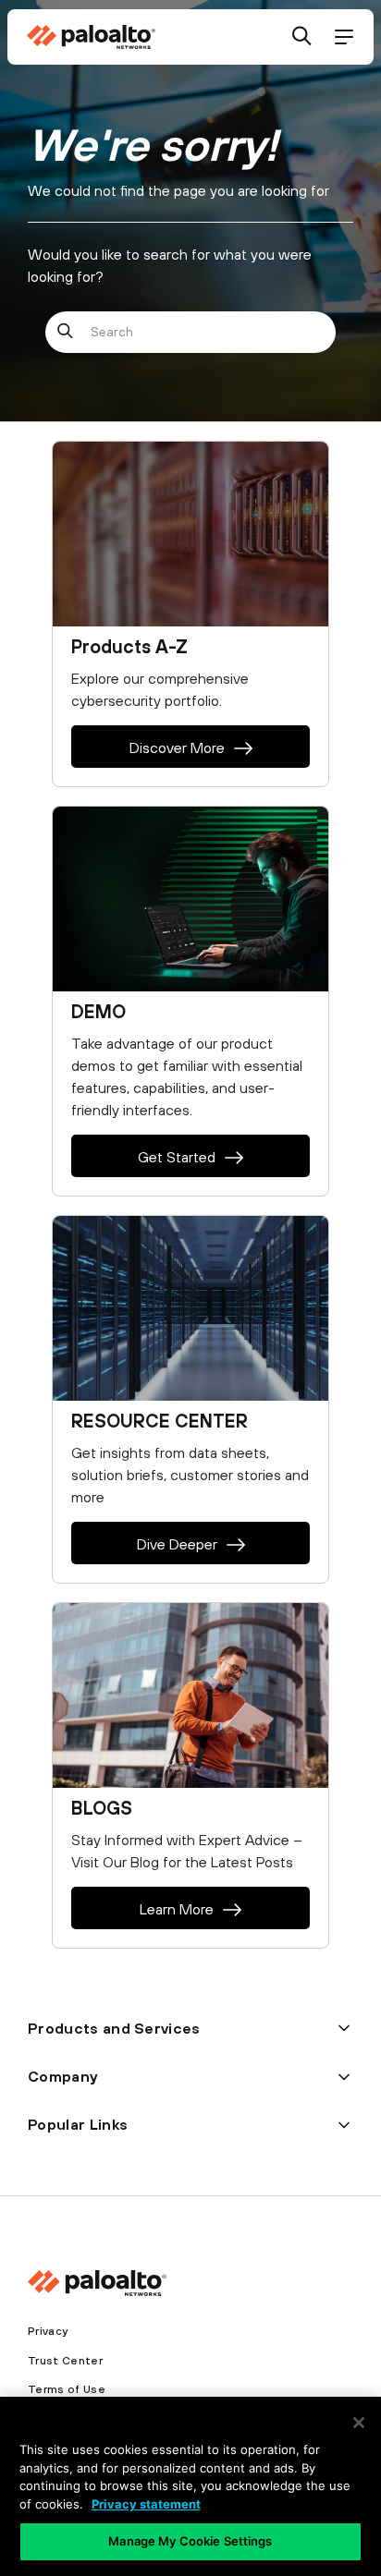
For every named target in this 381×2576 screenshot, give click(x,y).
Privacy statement (146, 2504)
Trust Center (65, 2361)
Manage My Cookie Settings (190, 2541)
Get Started (177, 1157)
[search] (302, 37)
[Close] (359, 2423)
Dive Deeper (177, 1544)
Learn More (177, 1909)
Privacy (48, 2331)
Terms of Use (67, 2389)
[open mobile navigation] (344, 37)
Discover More (177, 747)
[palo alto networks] (91, 37)
